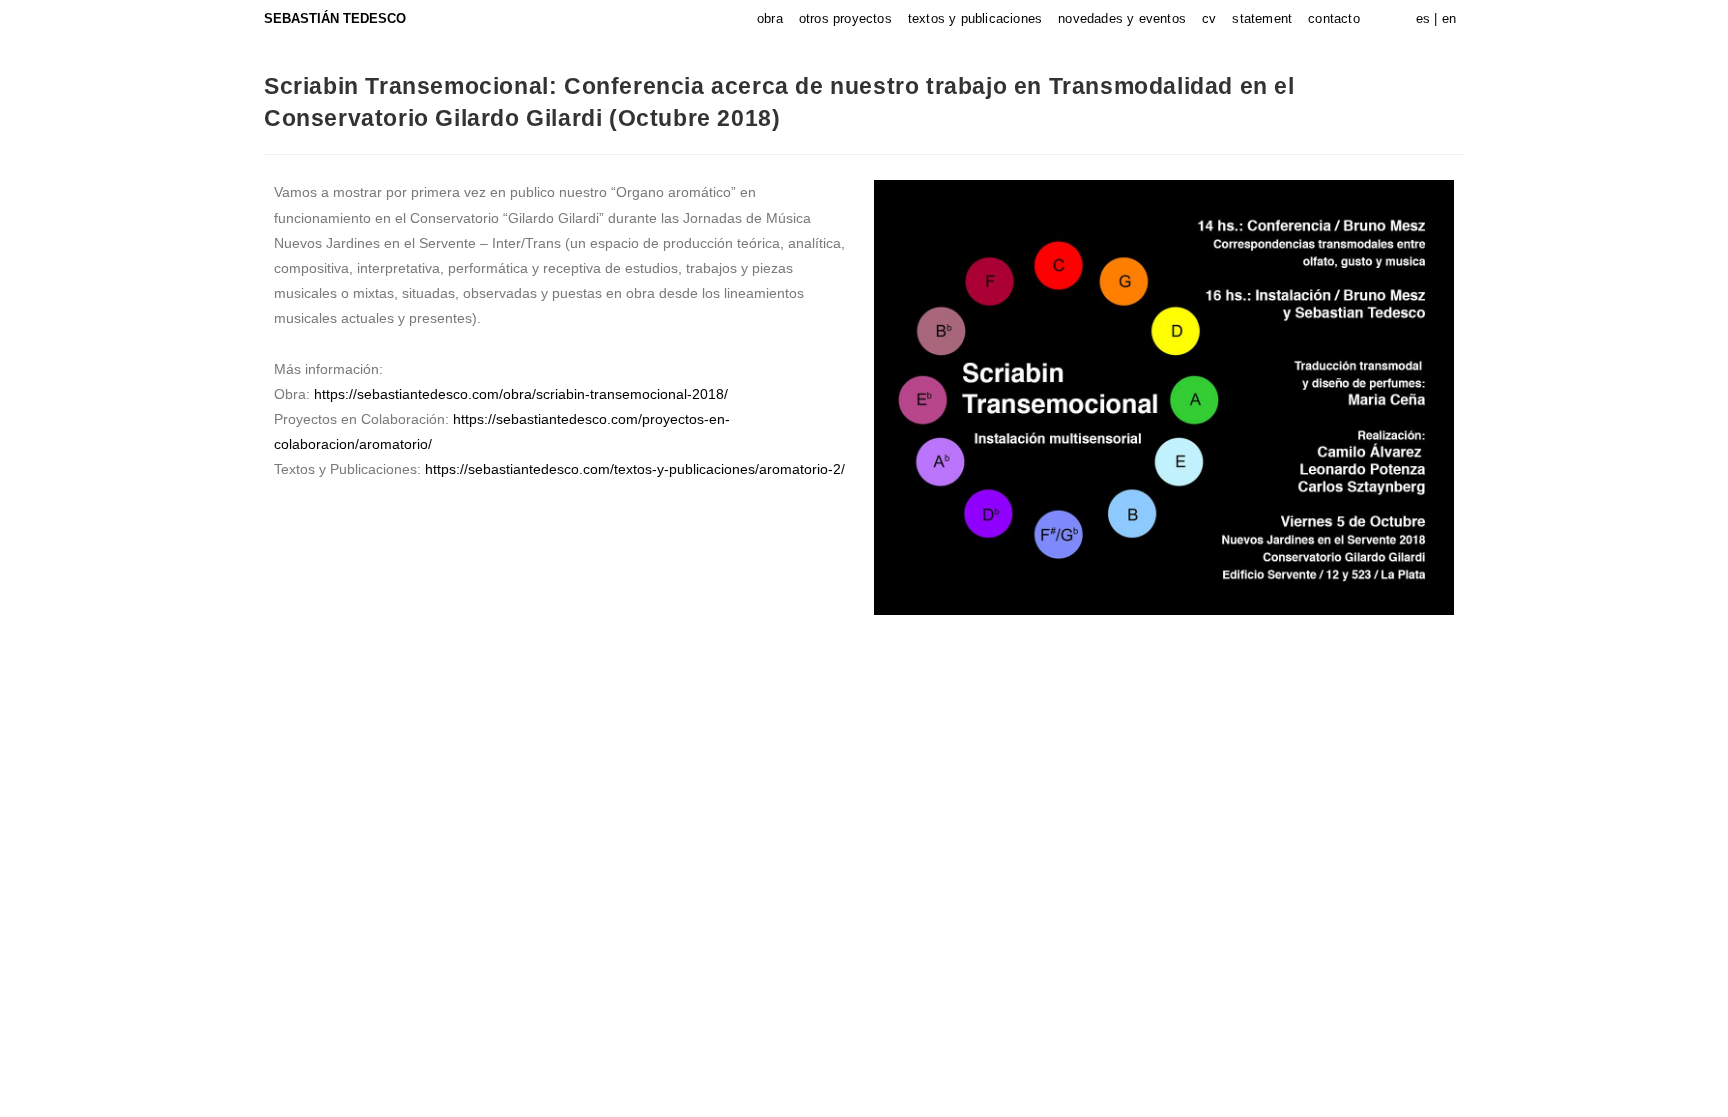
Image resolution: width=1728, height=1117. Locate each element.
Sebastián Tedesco (335, 18)
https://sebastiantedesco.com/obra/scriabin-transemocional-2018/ (521, 394)
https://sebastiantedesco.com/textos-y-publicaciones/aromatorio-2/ (635, 469)
